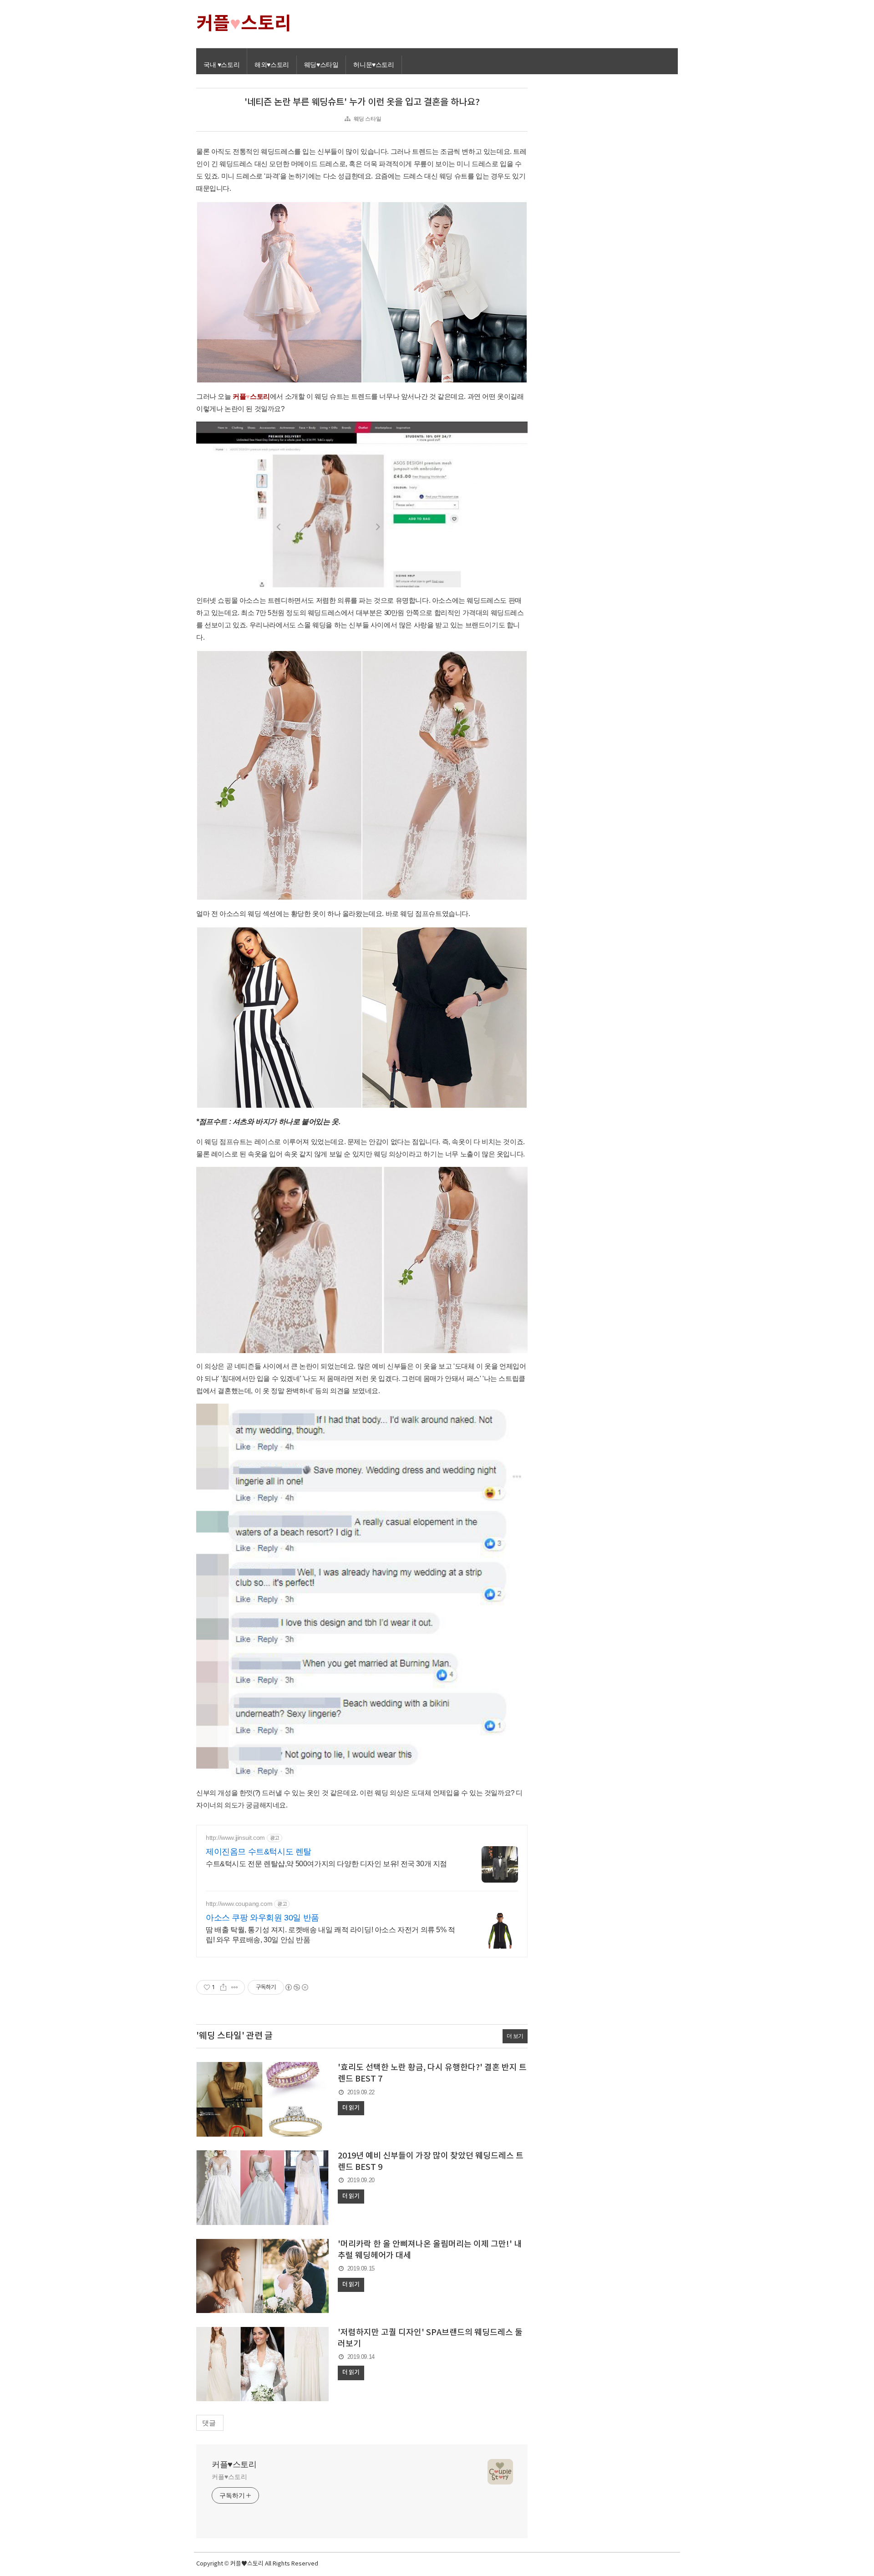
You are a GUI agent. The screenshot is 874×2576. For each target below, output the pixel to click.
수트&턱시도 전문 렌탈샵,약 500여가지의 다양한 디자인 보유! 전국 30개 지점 (326, 1864)
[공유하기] (223, 1987)
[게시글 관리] (235, 1987)
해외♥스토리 (272, 65)
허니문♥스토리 (373, 65)
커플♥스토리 (234, 2464)
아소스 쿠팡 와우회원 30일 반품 (262, 1918)
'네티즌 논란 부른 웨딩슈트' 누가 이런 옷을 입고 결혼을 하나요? (362, 102)
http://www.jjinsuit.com (235, 1838)
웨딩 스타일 (368, 119)
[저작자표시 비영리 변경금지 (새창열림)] (296, 1987)
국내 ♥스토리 (221, 65)
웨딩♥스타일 (321, 65)
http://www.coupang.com (239, 1904)
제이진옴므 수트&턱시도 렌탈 (259, 1852)
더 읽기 (351, 2108)
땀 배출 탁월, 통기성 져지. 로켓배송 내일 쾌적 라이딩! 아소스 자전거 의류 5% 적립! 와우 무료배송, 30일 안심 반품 (330, 1935)
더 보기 (515, 2036)
